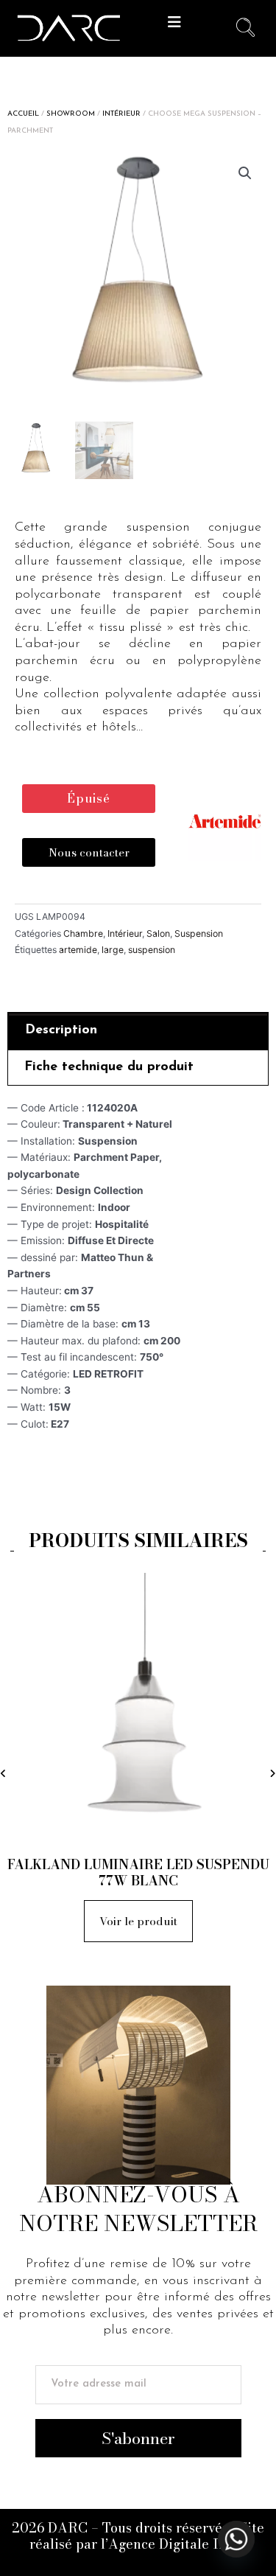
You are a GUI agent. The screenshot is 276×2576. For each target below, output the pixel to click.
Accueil (23, 114)
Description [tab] (61, 1030)
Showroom (71, 114)
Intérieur (121, 114)
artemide (78, 950)
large (113, 950)
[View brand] (224, 823)
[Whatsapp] (236, 2539)
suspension (152, 950)
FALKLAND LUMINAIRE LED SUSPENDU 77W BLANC (138, 1872)
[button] (175, 22)
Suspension (199, 933)
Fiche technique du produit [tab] (109, 1067)
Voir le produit (138, 1921)
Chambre (83, 933)
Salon (158, 933)
